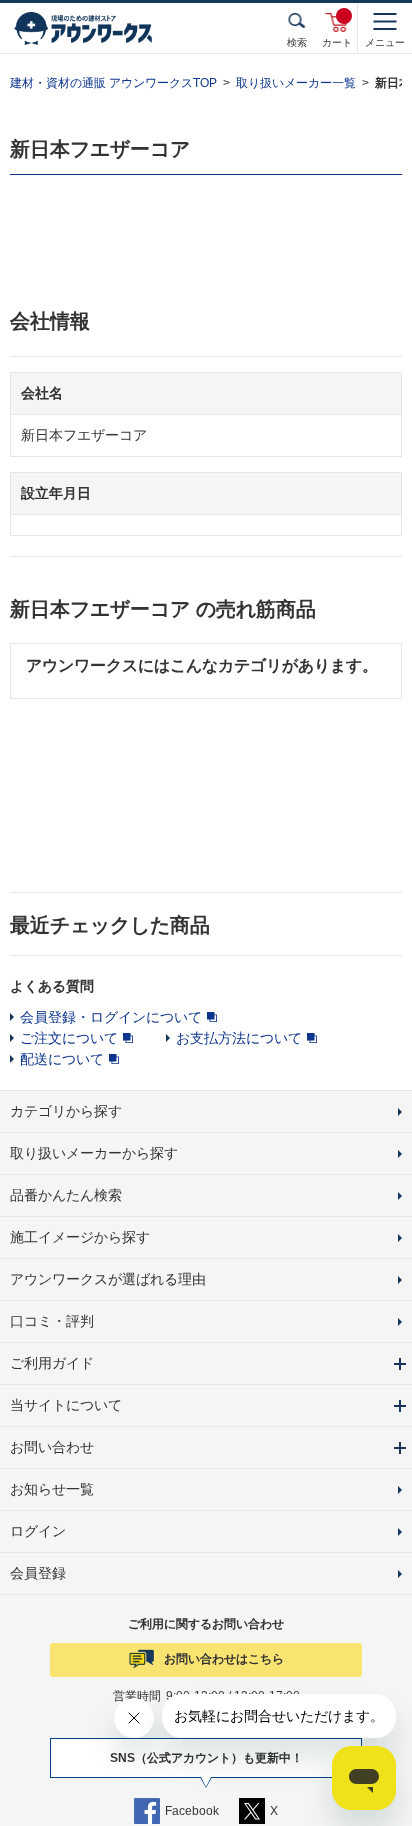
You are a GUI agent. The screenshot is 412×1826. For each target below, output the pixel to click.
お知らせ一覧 (52, 1489)
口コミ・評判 (52, 1321)
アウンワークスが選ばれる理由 (108, 1279)
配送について (62, 1059)
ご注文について (69, 1038)
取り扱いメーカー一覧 (296, 83)
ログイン (38, 1531)
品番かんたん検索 (66, 1195)
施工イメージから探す (80, 1237)
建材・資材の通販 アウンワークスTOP (113, 83)
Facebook (192, 1811)
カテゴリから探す (66, 1111)
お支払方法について (239, 1038)
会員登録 (38, 1573)
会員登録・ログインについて (111, 1017)
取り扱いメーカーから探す (94, 1153)
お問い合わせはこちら (224, 1659)
